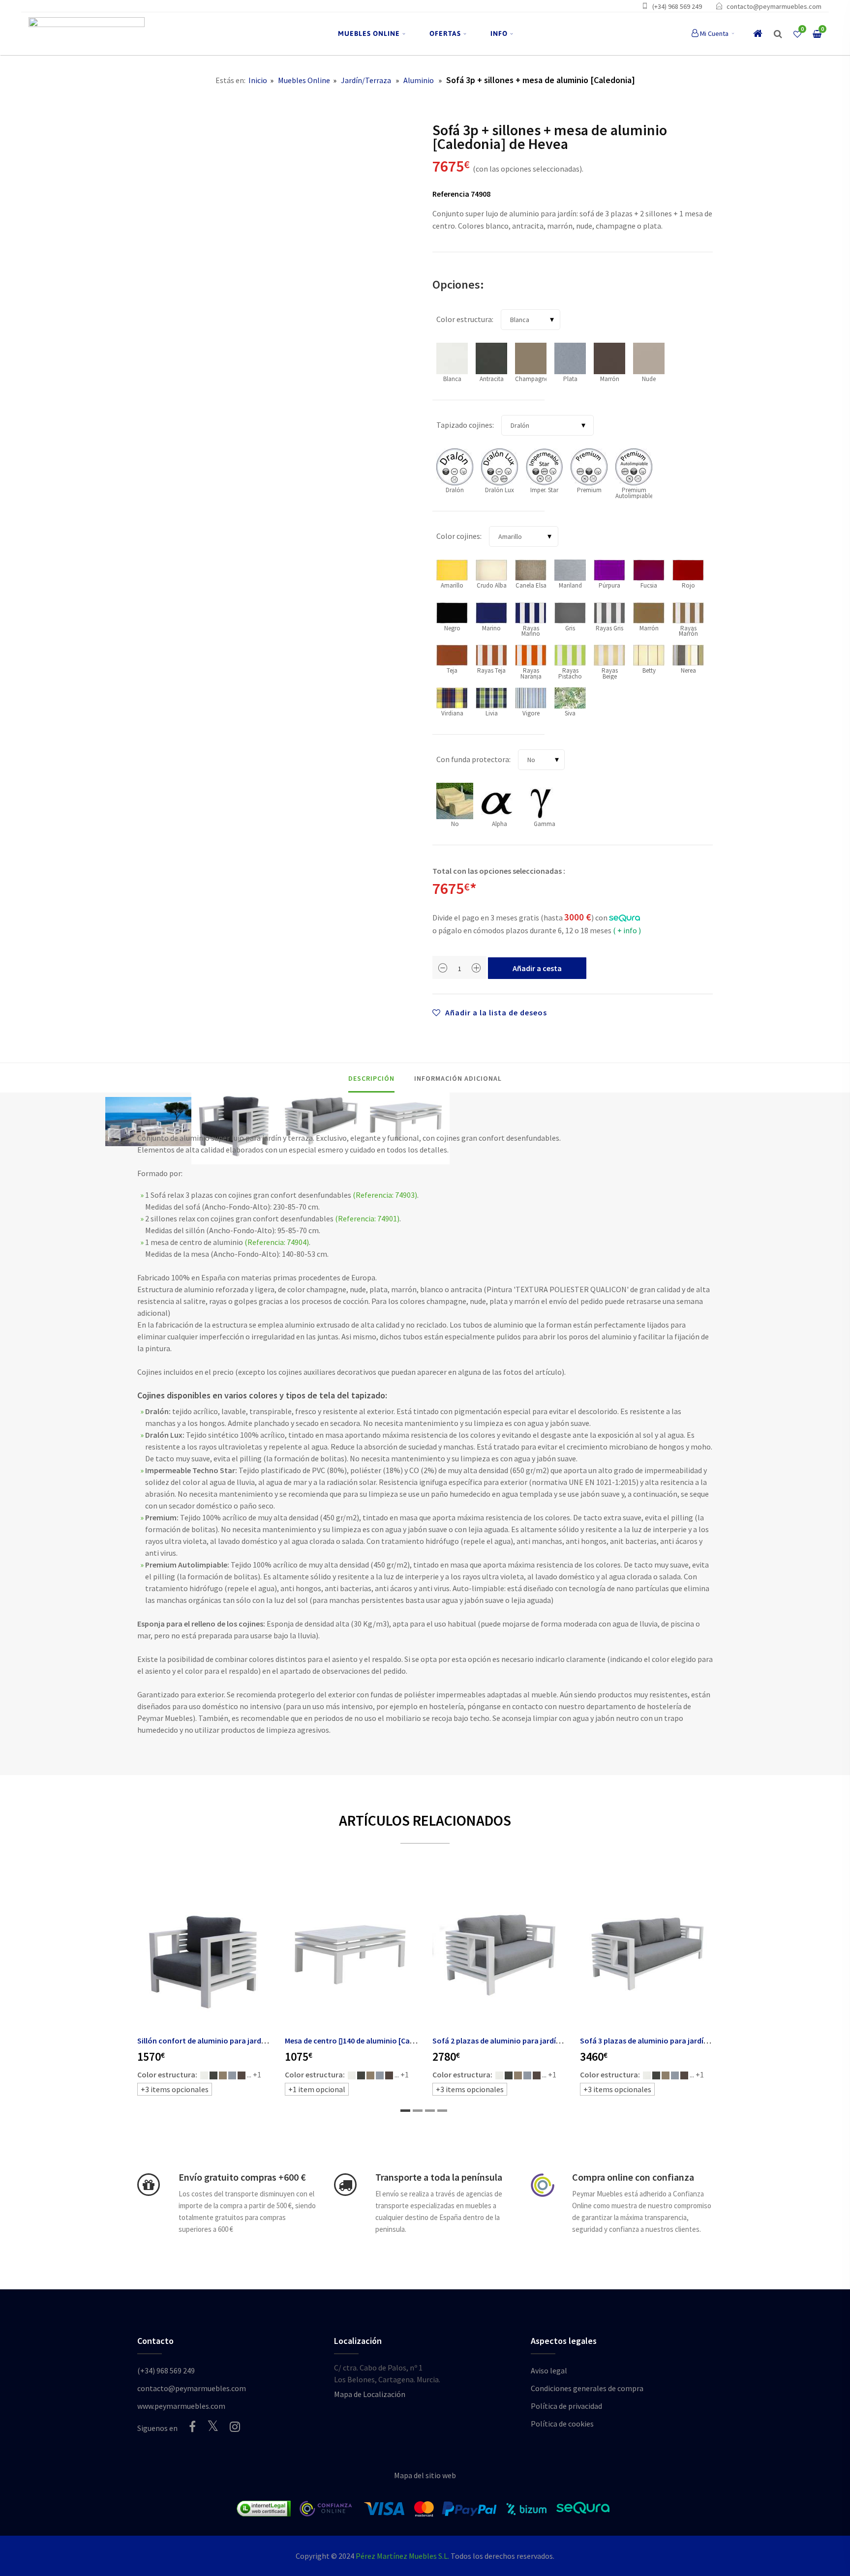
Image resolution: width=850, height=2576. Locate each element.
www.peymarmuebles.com (181, 2406)
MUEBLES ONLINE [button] (369, 33)
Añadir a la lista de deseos (495, 1012)
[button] (778, 34)
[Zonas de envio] (345, 2185)
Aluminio (419, 80)
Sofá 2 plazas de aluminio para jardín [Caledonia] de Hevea (533, 2041)
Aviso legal (549, 2370)
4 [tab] (442, 2111)
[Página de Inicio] (87, 34)
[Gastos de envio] (149, 2185)
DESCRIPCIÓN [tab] (371, 1078)
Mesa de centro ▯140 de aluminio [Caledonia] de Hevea (378, 2041)
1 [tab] (405, 2111)
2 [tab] (418, 2111)
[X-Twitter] (213, 2426)
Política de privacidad (566, 2406)
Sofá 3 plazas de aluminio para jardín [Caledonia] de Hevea (681, 2041)
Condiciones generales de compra (587, 2388)
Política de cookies (562, 2424)
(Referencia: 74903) (385, 1195)
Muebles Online (304, 80)
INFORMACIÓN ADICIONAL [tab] (458, 1078)
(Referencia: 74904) (277, 1242)
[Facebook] (192, 2427)
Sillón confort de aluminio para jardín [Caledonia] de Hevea (239, 2041)
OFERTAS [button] (445, 33)
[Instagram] (235, 2427)
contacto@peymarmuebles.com (774, 6)
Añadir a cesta (537, 968)
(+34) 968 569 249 (677, 6)
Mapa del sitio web (425, 2475)
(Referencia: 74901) (367, 1218)
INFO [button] (499, 33)
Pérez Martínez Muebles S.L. (402, 2556)
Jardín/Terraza (366, 80)
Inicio (258, 80)
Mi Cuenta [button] (714, 33)
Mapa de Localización (370, 2394)
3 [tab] (430, 2111)
